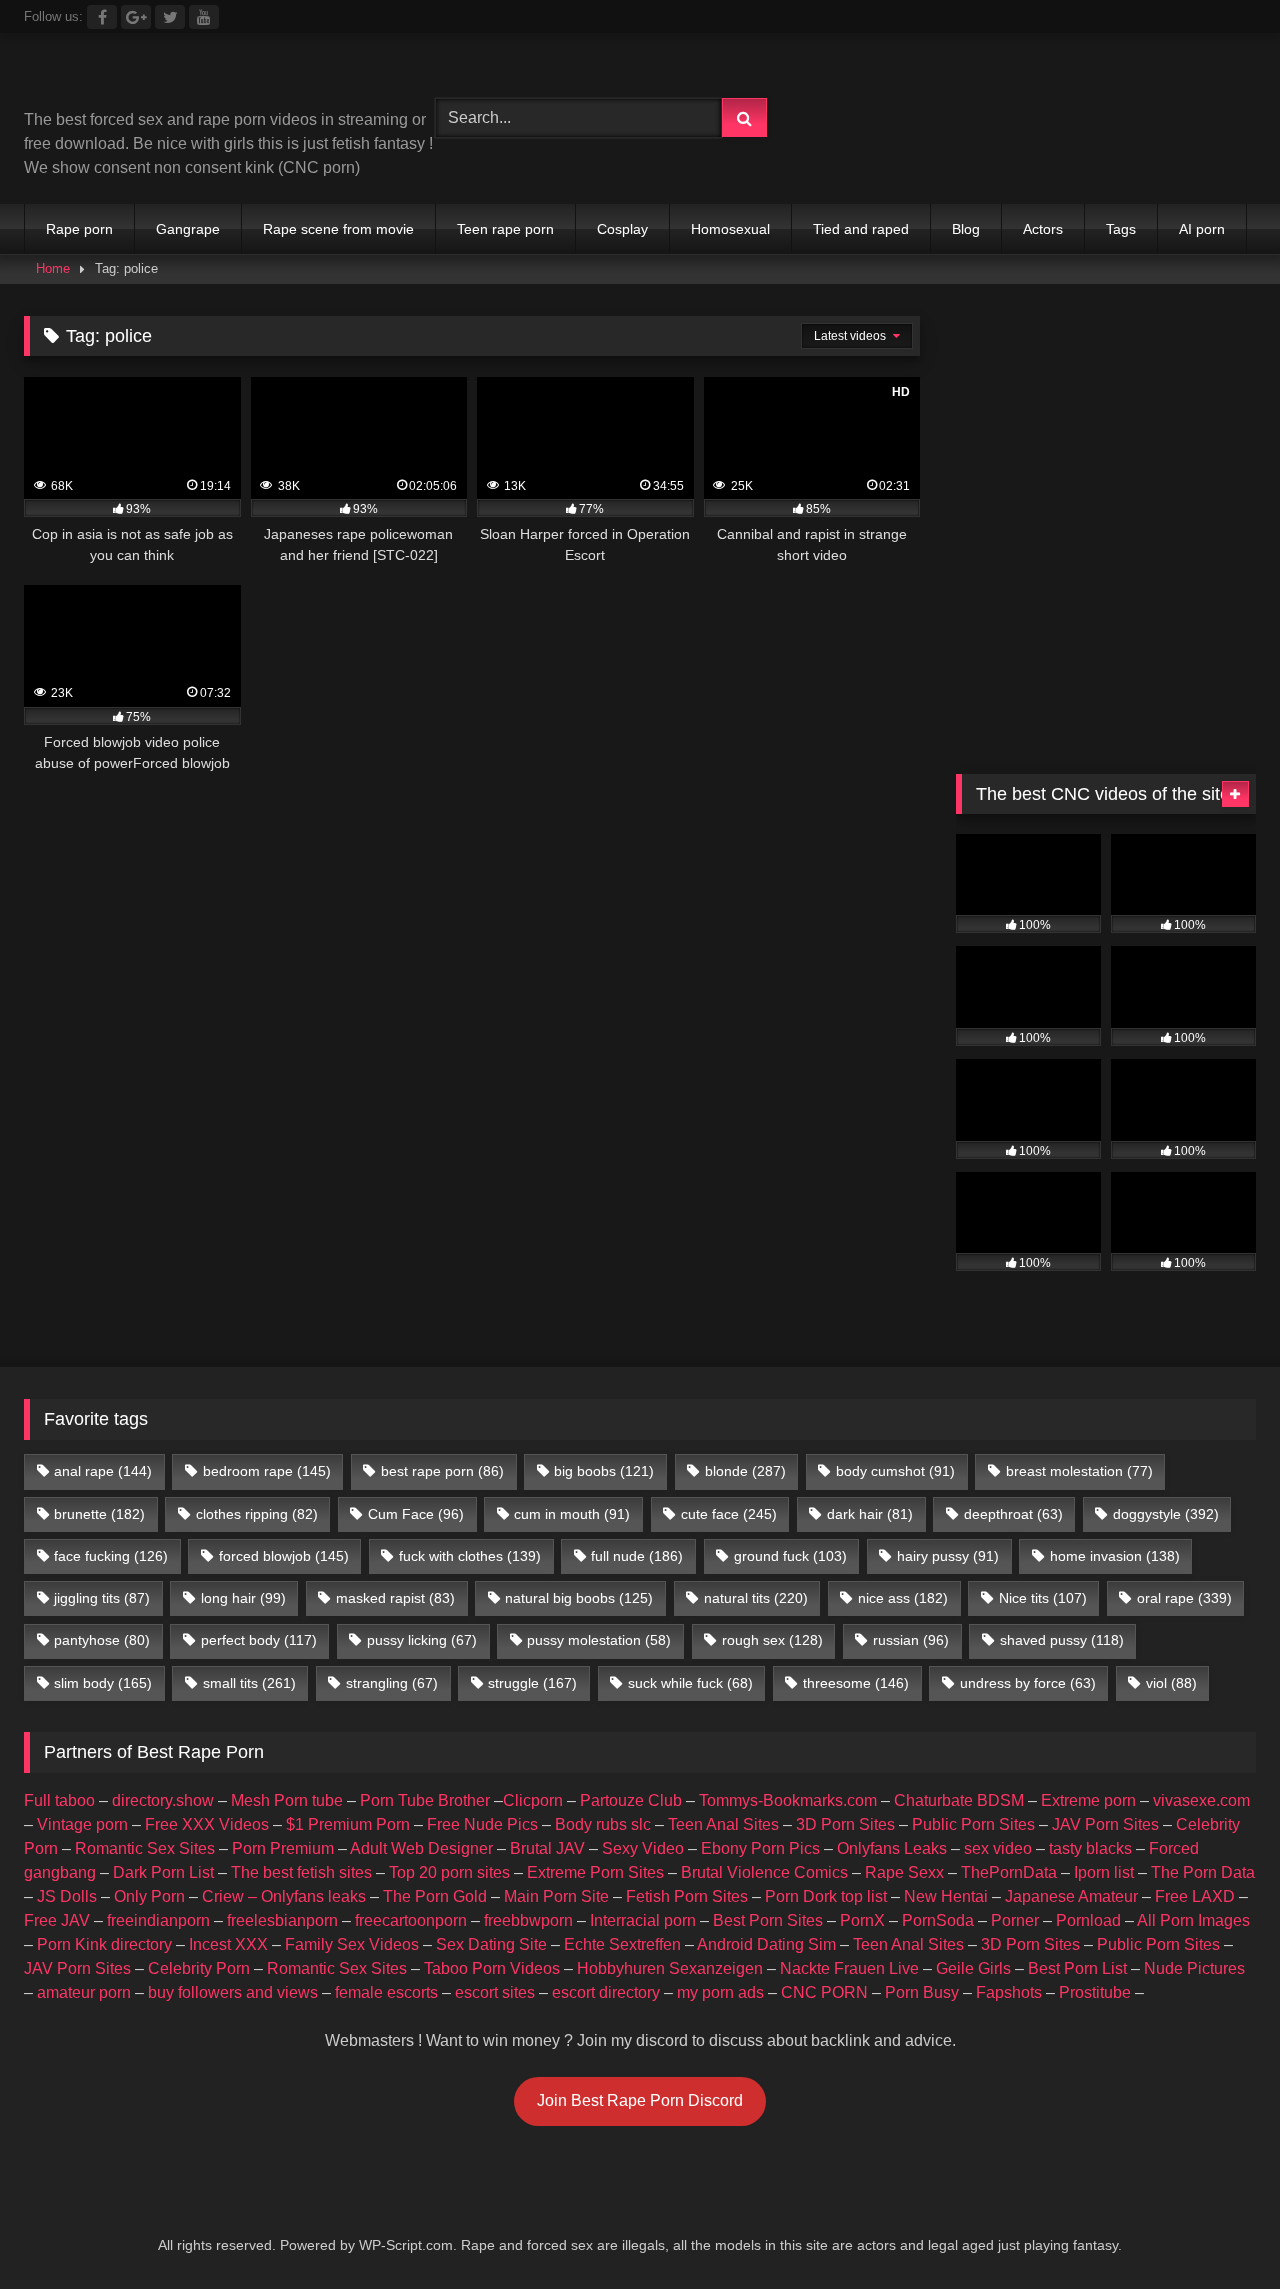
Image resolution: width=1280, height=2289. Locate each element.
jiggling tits (102, 1598)
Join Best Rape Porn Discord (640, 2100)
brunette (99, 1514)
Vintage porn (82, 1824)
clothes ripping (257, 1514)
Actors (1043, 229)
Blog (966, 229)
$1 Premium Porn (348, 1824)
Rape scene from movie (338, 229)
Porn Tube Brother (425, 1800)
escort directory (606, 1992)
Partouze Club (631, 1800)
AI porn (1202, 229)
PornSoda (938, 1920)
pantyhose (102, 1640)
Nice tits (1043, 1598)
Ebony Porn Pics (760, 1848)
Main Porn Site (556, 1896)
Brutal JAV (547, 1848)
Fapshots (1009, 1992)
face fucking (111, 1556)
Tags (1121, 229)
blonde (745, 1471)
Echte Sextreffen (622, 1944)
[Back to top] (1218, 2229)
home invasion (1115, 1556)
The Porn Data (1203, 1872)
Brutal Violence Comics (764, 1872)
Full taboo (59, 1800)
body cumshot (895, 1471)
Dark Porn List (163, 1872)
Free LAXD (1195, 1896)
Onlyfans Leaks (892, 1848)
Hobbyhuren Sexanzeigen (670, 1968)
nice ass (903, 1598)
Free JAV (57, 1920)
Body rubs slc (603, 1824)
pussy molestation (599, 1640)
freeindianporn (158, 1920)
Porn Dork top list (826, 1896)
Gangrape (188, 229)
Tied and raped (861, 229)
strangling (392, 1683)
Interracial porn (643, 1920)
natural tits (756, 1598)
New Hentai (946, 1896)
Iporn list (1104, 1872)
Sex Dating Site (491, 1944)
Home (53, 268)
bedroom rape (267, 1471)
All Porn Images (1193, 1920)
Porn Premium (283, 1848)
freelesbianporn (282, 1920)
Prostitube (1095, 1992)
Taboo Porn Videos (492, 1968)
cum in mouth (572, 1514)
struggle (532, 1683)
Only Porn (149, 1896)
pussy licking (422, 1640)
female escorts (386, 1992)
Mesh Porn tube (287, 1800)
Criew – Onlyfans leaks (284, 1896)
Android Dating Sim (766, 1944)
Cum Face (416, 1514)
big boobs (604, 1471)
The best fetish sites (301, 1872)
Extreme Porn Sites (595, 1872)
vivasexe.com (1201, 1800)
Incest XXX (228, 1944)
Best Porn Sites (768, 1920)
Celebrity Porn (199, 1968)
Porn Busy (922, 1992)
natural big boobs (579, 1598)
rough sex (772, 1640)
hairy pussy (948, 1556)
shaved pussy (1062, 1640)
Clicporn (533, 1800)
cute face (729, 1514)
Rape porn (79, 229)
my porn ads (720, 1992)
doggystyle (1166, 1514)
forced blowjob (284, 1556)
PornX (862, 1920)
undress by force (1028, 1683)
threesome (856, 1683)
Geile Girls (973, 1968)
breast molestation (1079, 1471)
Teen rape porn (505, 229)
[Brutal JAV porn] (1106, 159)
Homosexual (730, 229)
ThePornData (1009, 1872)
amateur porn (84, 1992)
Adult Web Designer (421, 1848)
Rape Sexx (904, 1872)
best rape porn (442, 1471)
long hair (243, 1598)
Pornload (1088, 1920)
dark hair (870, 1514)
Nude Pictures (1194, 1968)
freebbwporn (528, 1920)
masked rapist (395, 1598)
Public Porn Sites (973, 1824)
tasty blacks (1090, 1848)
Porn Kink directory (104, 1944)
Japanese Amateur (1071, 1896)
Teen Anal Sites (723, 1824)
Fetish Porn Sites (687, 1896)
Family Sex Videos (352, 1944)
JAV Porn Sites (1105, 1824)
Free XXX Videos (207, 1824)
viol (1171, 1683)
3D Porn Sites (845, 1824)
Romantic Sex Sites (145, 1848)
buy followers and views (233, 1992)
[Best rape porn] (188, 78)
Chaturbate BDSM (959, 1800)
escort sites (495, 1992)
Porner (1015, 1920)
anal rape (103, 1471)
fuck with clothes (470, 1556)
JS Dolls (67, 1896)
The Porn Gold (435, 1896)
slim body (103, 1683)
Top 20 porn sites (449, 1872)
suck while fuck (690, 1683)
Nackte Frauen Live (849, 1968)
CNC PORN (824, 1992)
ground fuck (790, 1556)
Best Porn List (1077, 1968)
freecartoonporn (411, 1920)
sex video (998, 1848)
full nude (637, 1556)
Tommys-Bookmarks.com (788, 1800)
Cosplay (622, 229)
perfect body (259, 1640)
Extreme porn (1088, 1800)
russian (911, 1640)
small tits (249, 1683)
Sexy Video (643, 1848)
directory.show (163, 1800)
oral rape (1184, 1598)
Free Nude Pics (482, 1824)
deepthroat (1013, 1514)
